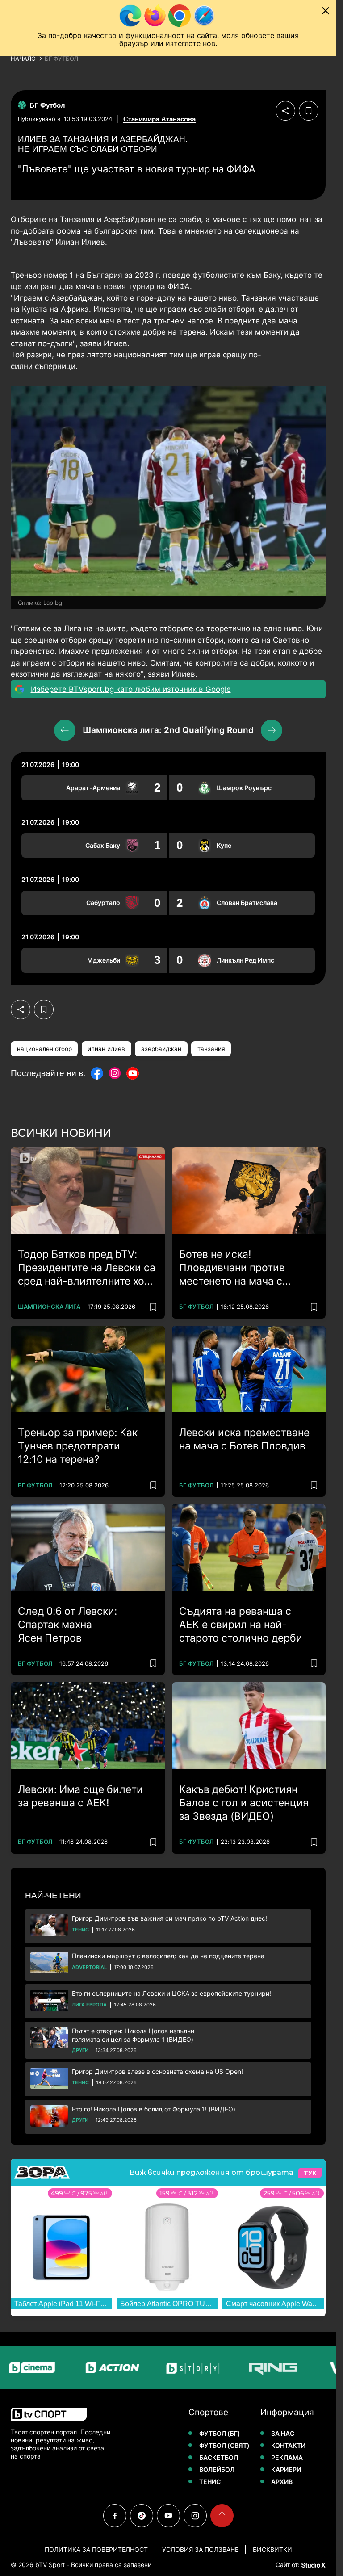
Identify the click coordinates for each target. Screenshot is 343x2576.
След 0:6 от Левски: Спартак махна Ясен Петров (67, 1625)
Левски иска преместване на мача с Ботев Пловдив (244, 1439)
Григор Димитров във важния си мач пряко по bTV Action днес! (169, 1918)
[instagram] (195, 2516)
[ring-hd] (238, 2368)
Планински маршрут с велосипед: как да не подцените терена (168, 1956)
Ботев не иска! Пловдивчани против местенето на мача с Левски (232, 1268)
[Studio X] (313, 2565)
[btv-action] (78, 2368)
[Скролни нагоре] (222, 2516)
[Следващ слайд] (272, 730)
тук (310, 2173)
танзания (211, 1049)
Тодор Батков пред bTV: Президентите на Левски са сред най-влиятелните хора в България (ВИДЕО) (87, 1268)
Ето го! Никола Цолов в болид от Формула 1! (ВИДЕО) (154, 2109)
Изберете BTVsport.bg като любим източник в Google (131, 689)
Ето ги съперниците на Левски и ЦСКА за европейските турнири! (171, 1993)
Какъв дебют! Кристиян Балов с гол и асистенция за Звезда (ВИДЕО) (244, 1803)
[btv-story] (158, 2368)
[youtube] (168, 2516)
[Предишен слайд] (65, 730)
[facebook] (115, 2516)
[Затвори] (326, 11)
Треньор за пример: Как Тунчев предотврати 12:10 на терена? (78, 1446)
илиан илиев (106, 1049)
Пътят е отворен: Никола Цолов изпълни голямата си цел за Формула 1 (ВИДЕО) (133, 2035)
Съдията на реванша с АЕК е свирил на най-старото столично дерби (241, 1625)
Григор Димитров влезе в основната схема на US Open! (157, 2071)
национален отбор (44, 1049)
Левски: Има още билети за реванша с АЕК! (80, 1796)
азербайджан (161, 1049)
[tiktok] (142, 2516)
